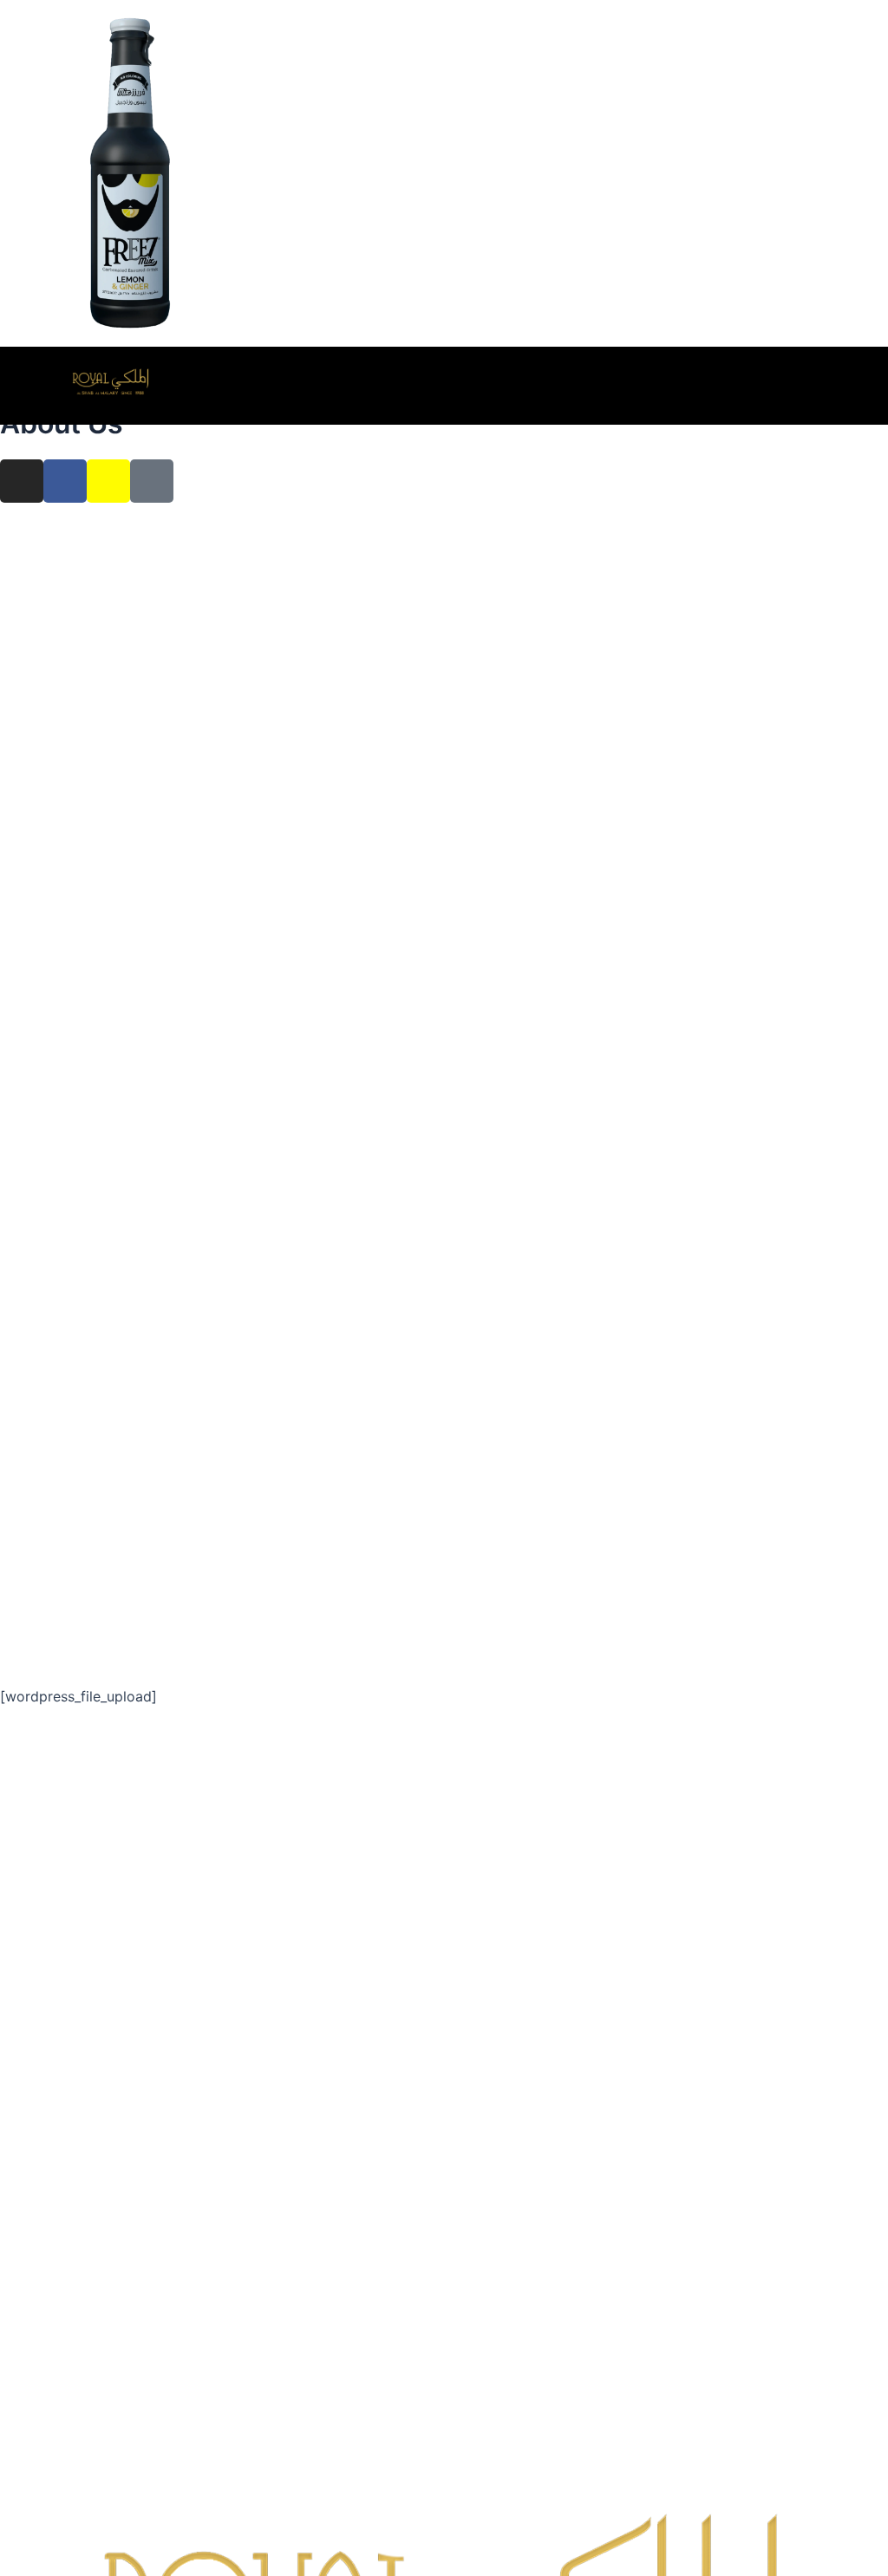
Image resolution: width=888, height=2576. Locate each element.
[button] (877, 380)
